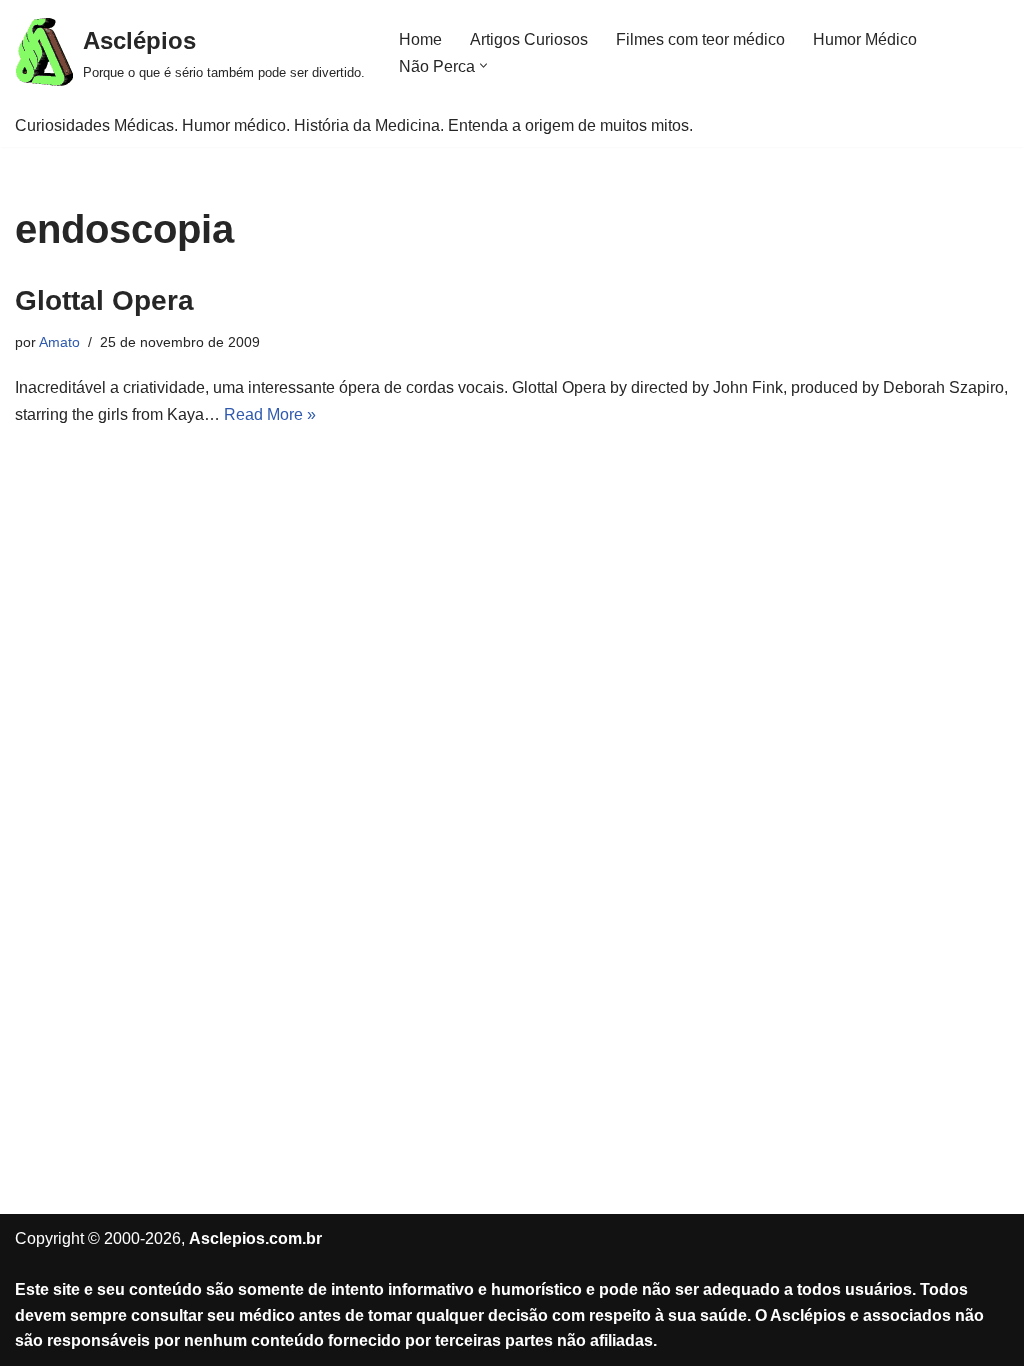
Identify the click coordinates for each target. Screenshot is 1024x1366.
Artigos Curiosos (529, 39)
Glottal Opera (104, 300)
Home (420, 39)
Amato (59, 342)
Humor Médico (865, 39)
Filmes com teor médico (700, 39)
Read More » (270, 414)
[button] (483, 65)
